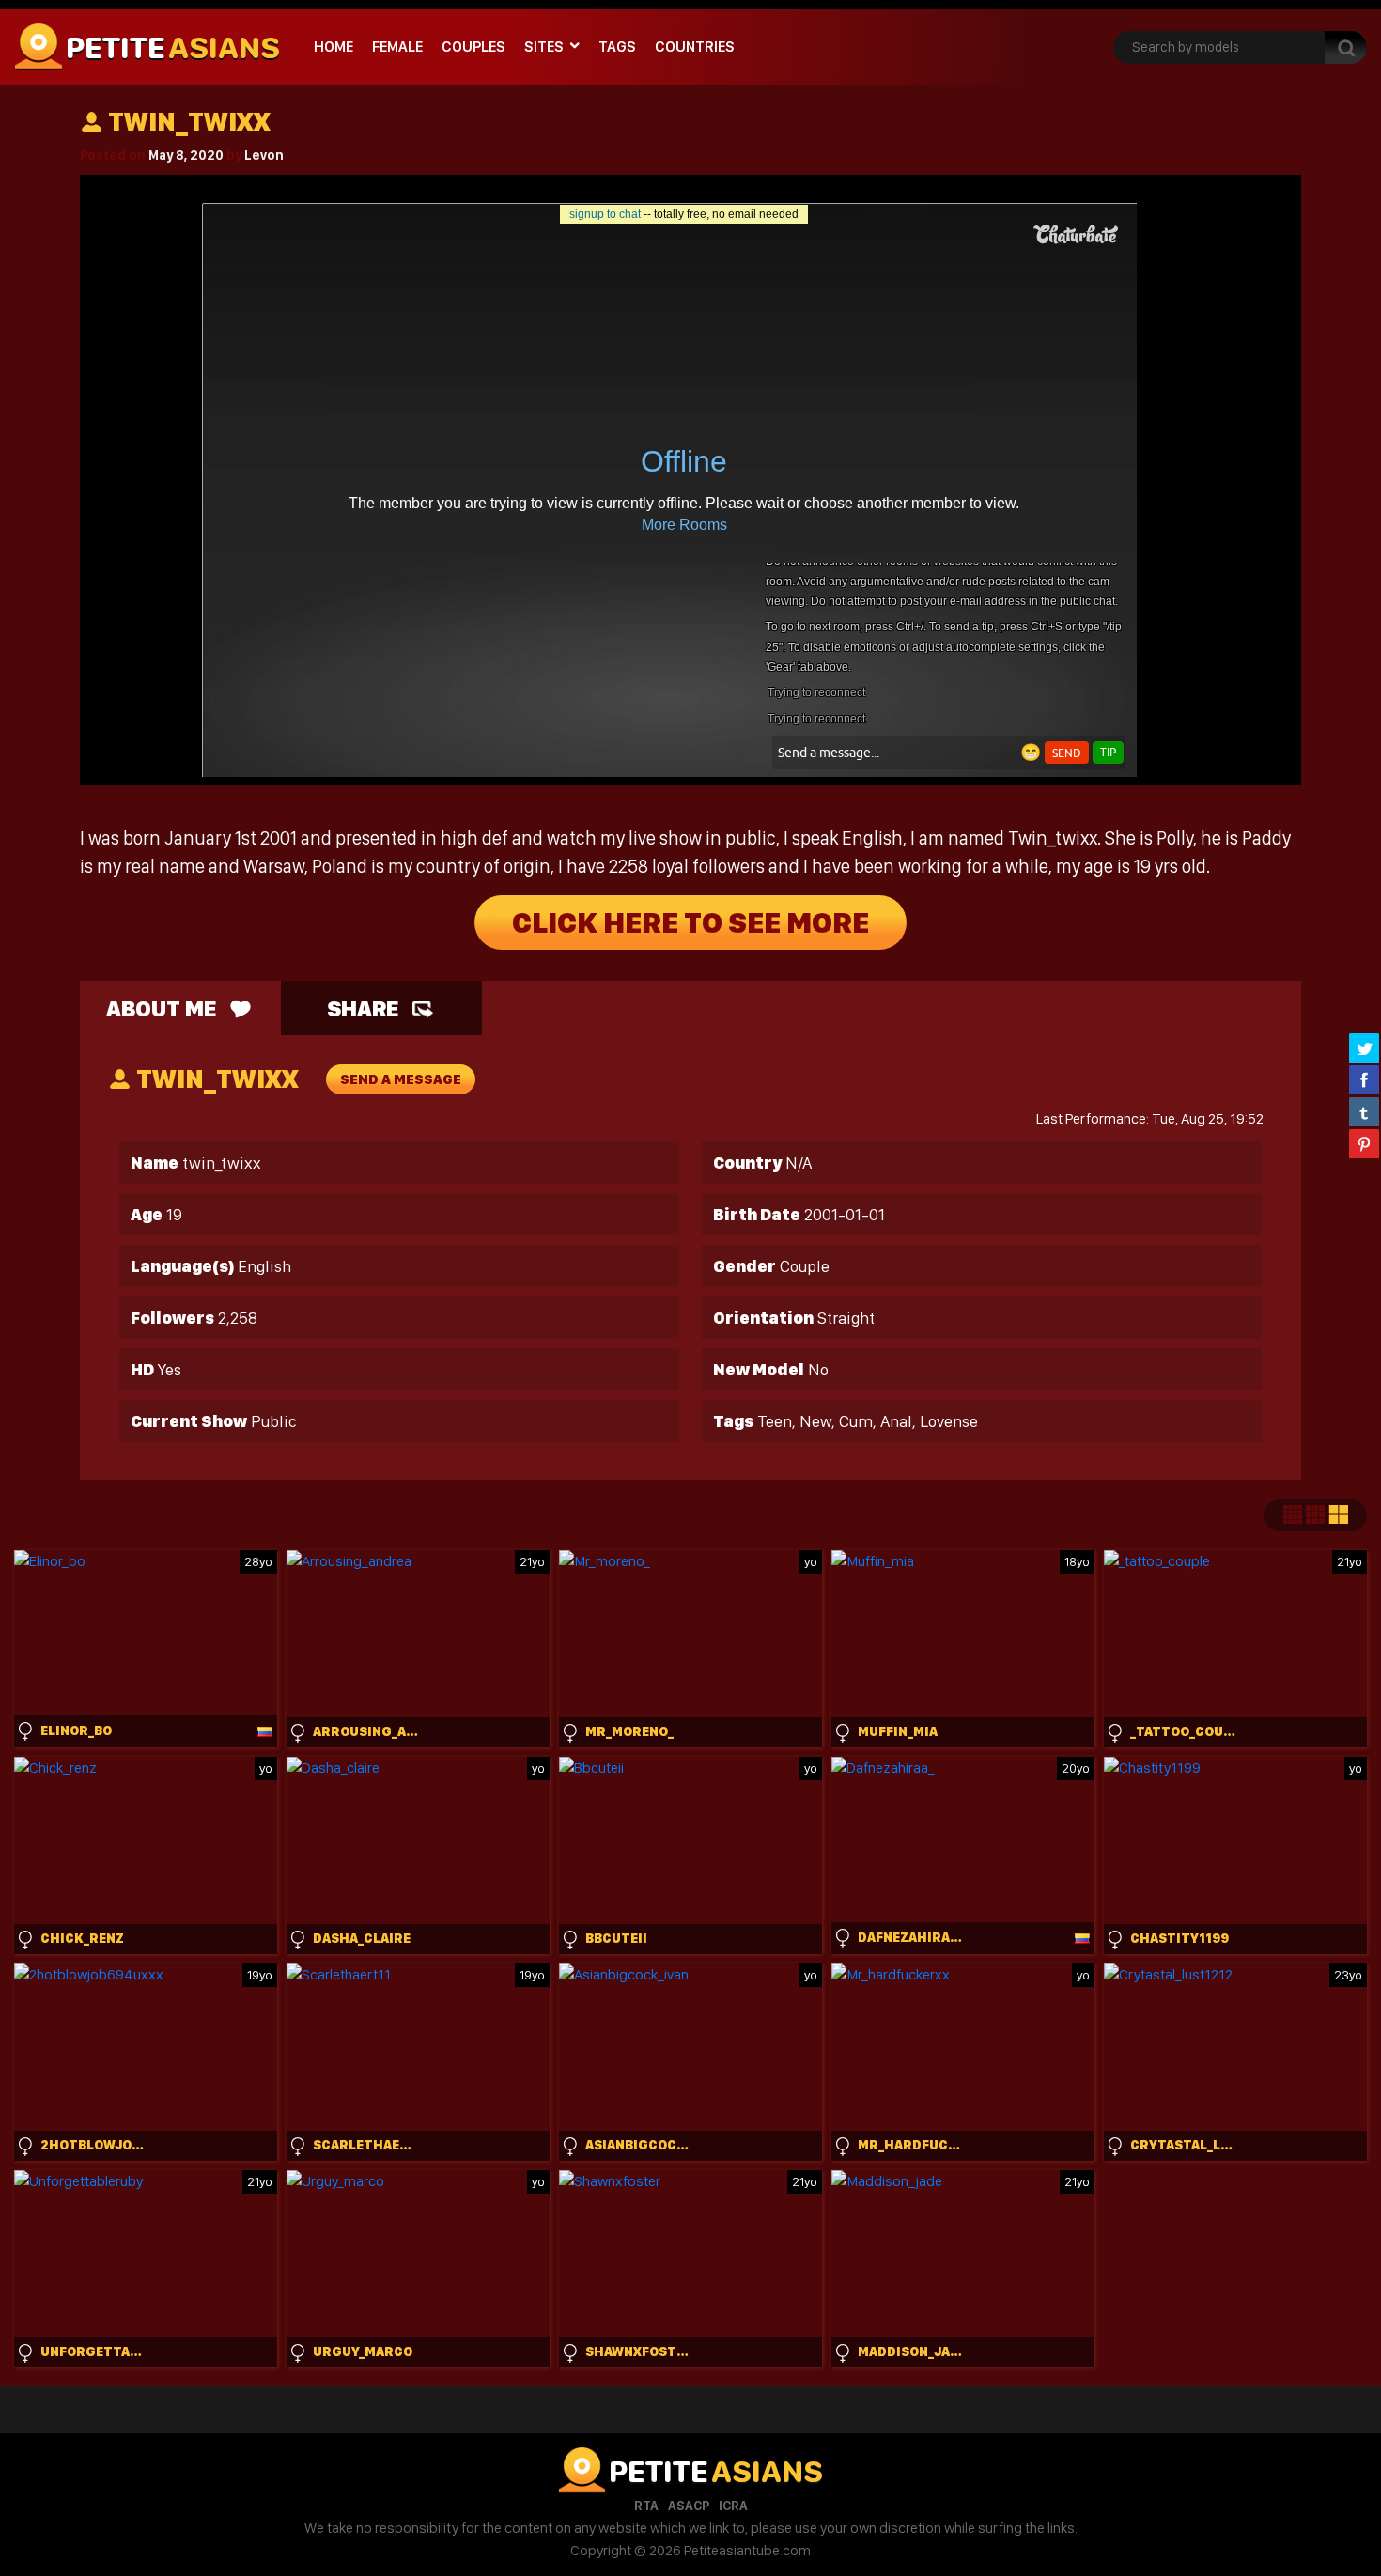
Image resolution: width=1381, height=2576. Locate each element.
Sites (544, 47)
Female (397, 47)
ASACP (689, 2506)
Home (334, 47)
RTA (646, 2506)
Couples (473, 47)
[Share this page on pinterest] (1364, 1143)
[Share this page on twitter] (1364, 1047)
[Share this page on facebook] (1364, 1079)
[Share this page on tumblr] (1364, 1111)
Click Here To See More (690, 923)
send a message (401, 1079)
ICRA (733, 2506)
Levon (264, 155)
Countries (695, 47)
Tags (617, 47)
